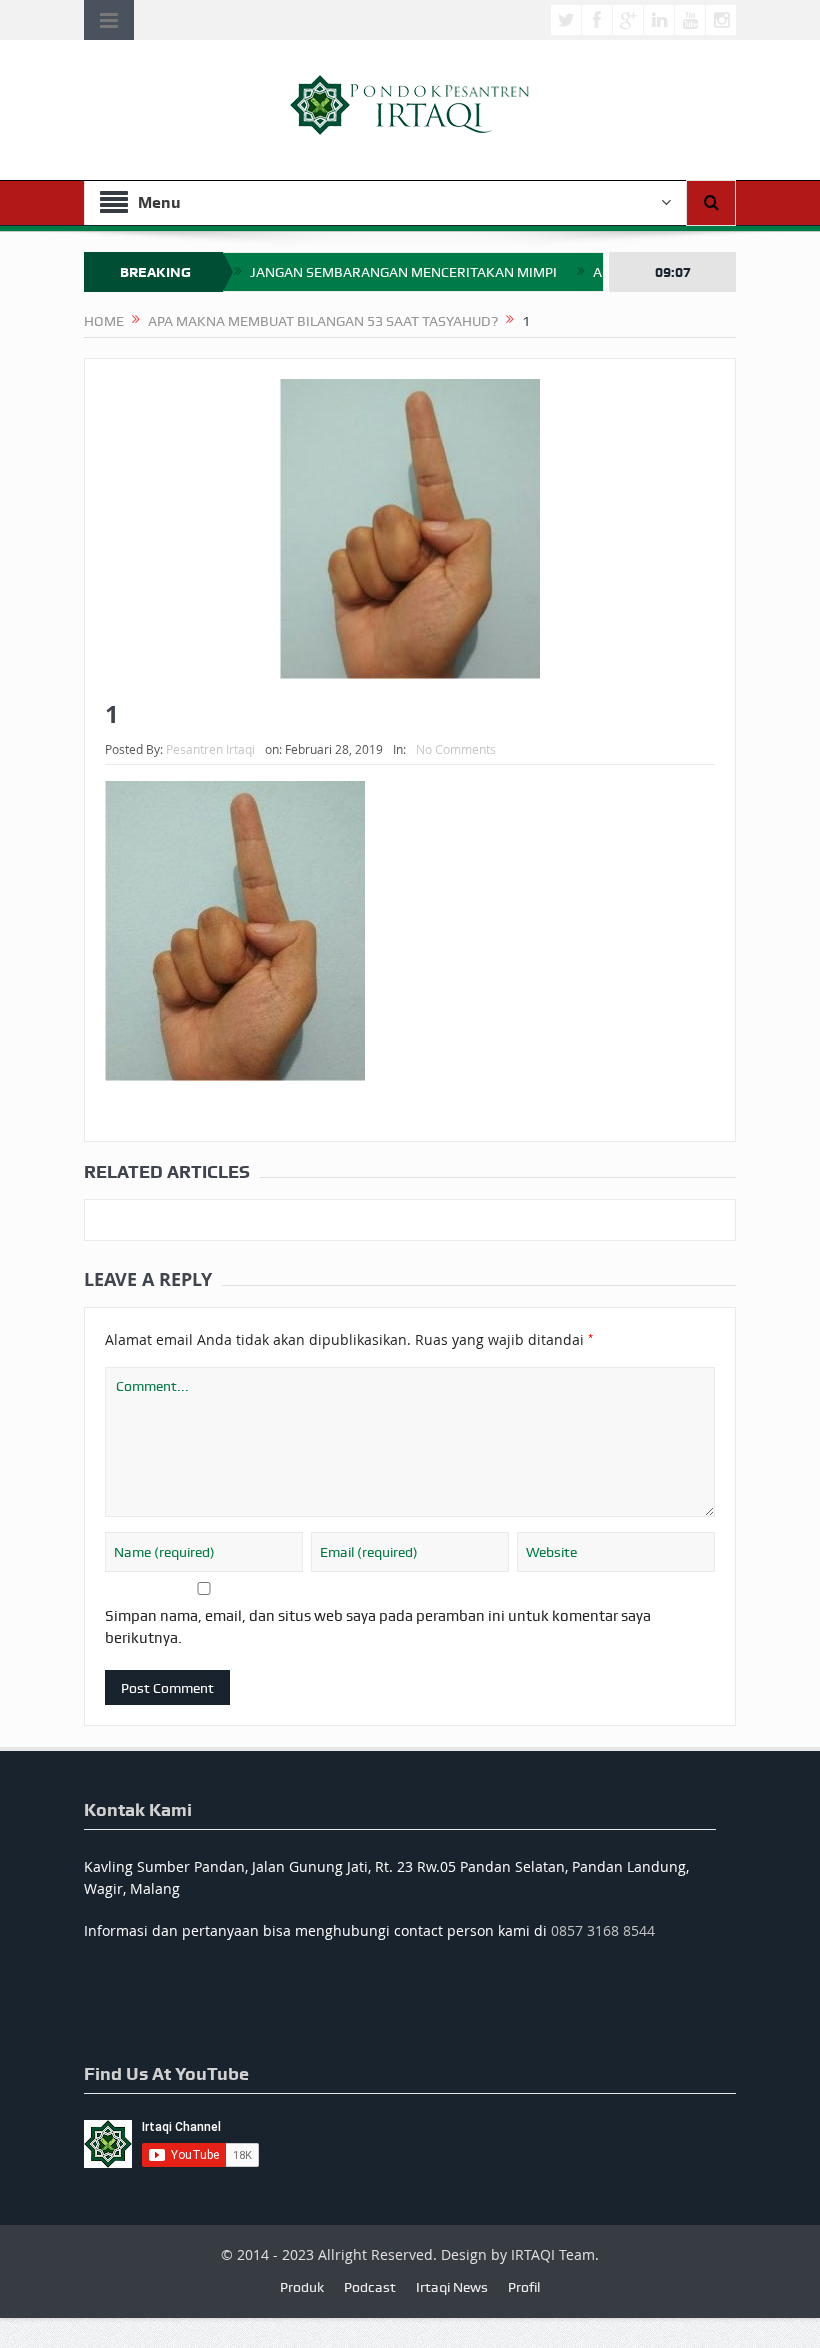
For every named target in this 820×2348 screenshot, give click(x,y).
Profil (524, 2287)
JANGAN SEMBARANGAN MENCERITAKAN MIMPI (403, 272)
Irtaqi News (452, 2287)
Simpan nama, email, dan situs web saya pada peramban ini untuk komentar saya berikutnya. (378, 1627)
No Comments (456, 749)
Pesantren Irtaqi (210, 749)
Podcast (370, 2287)
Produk (302, 2287)
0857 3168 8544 (603, 1930)
